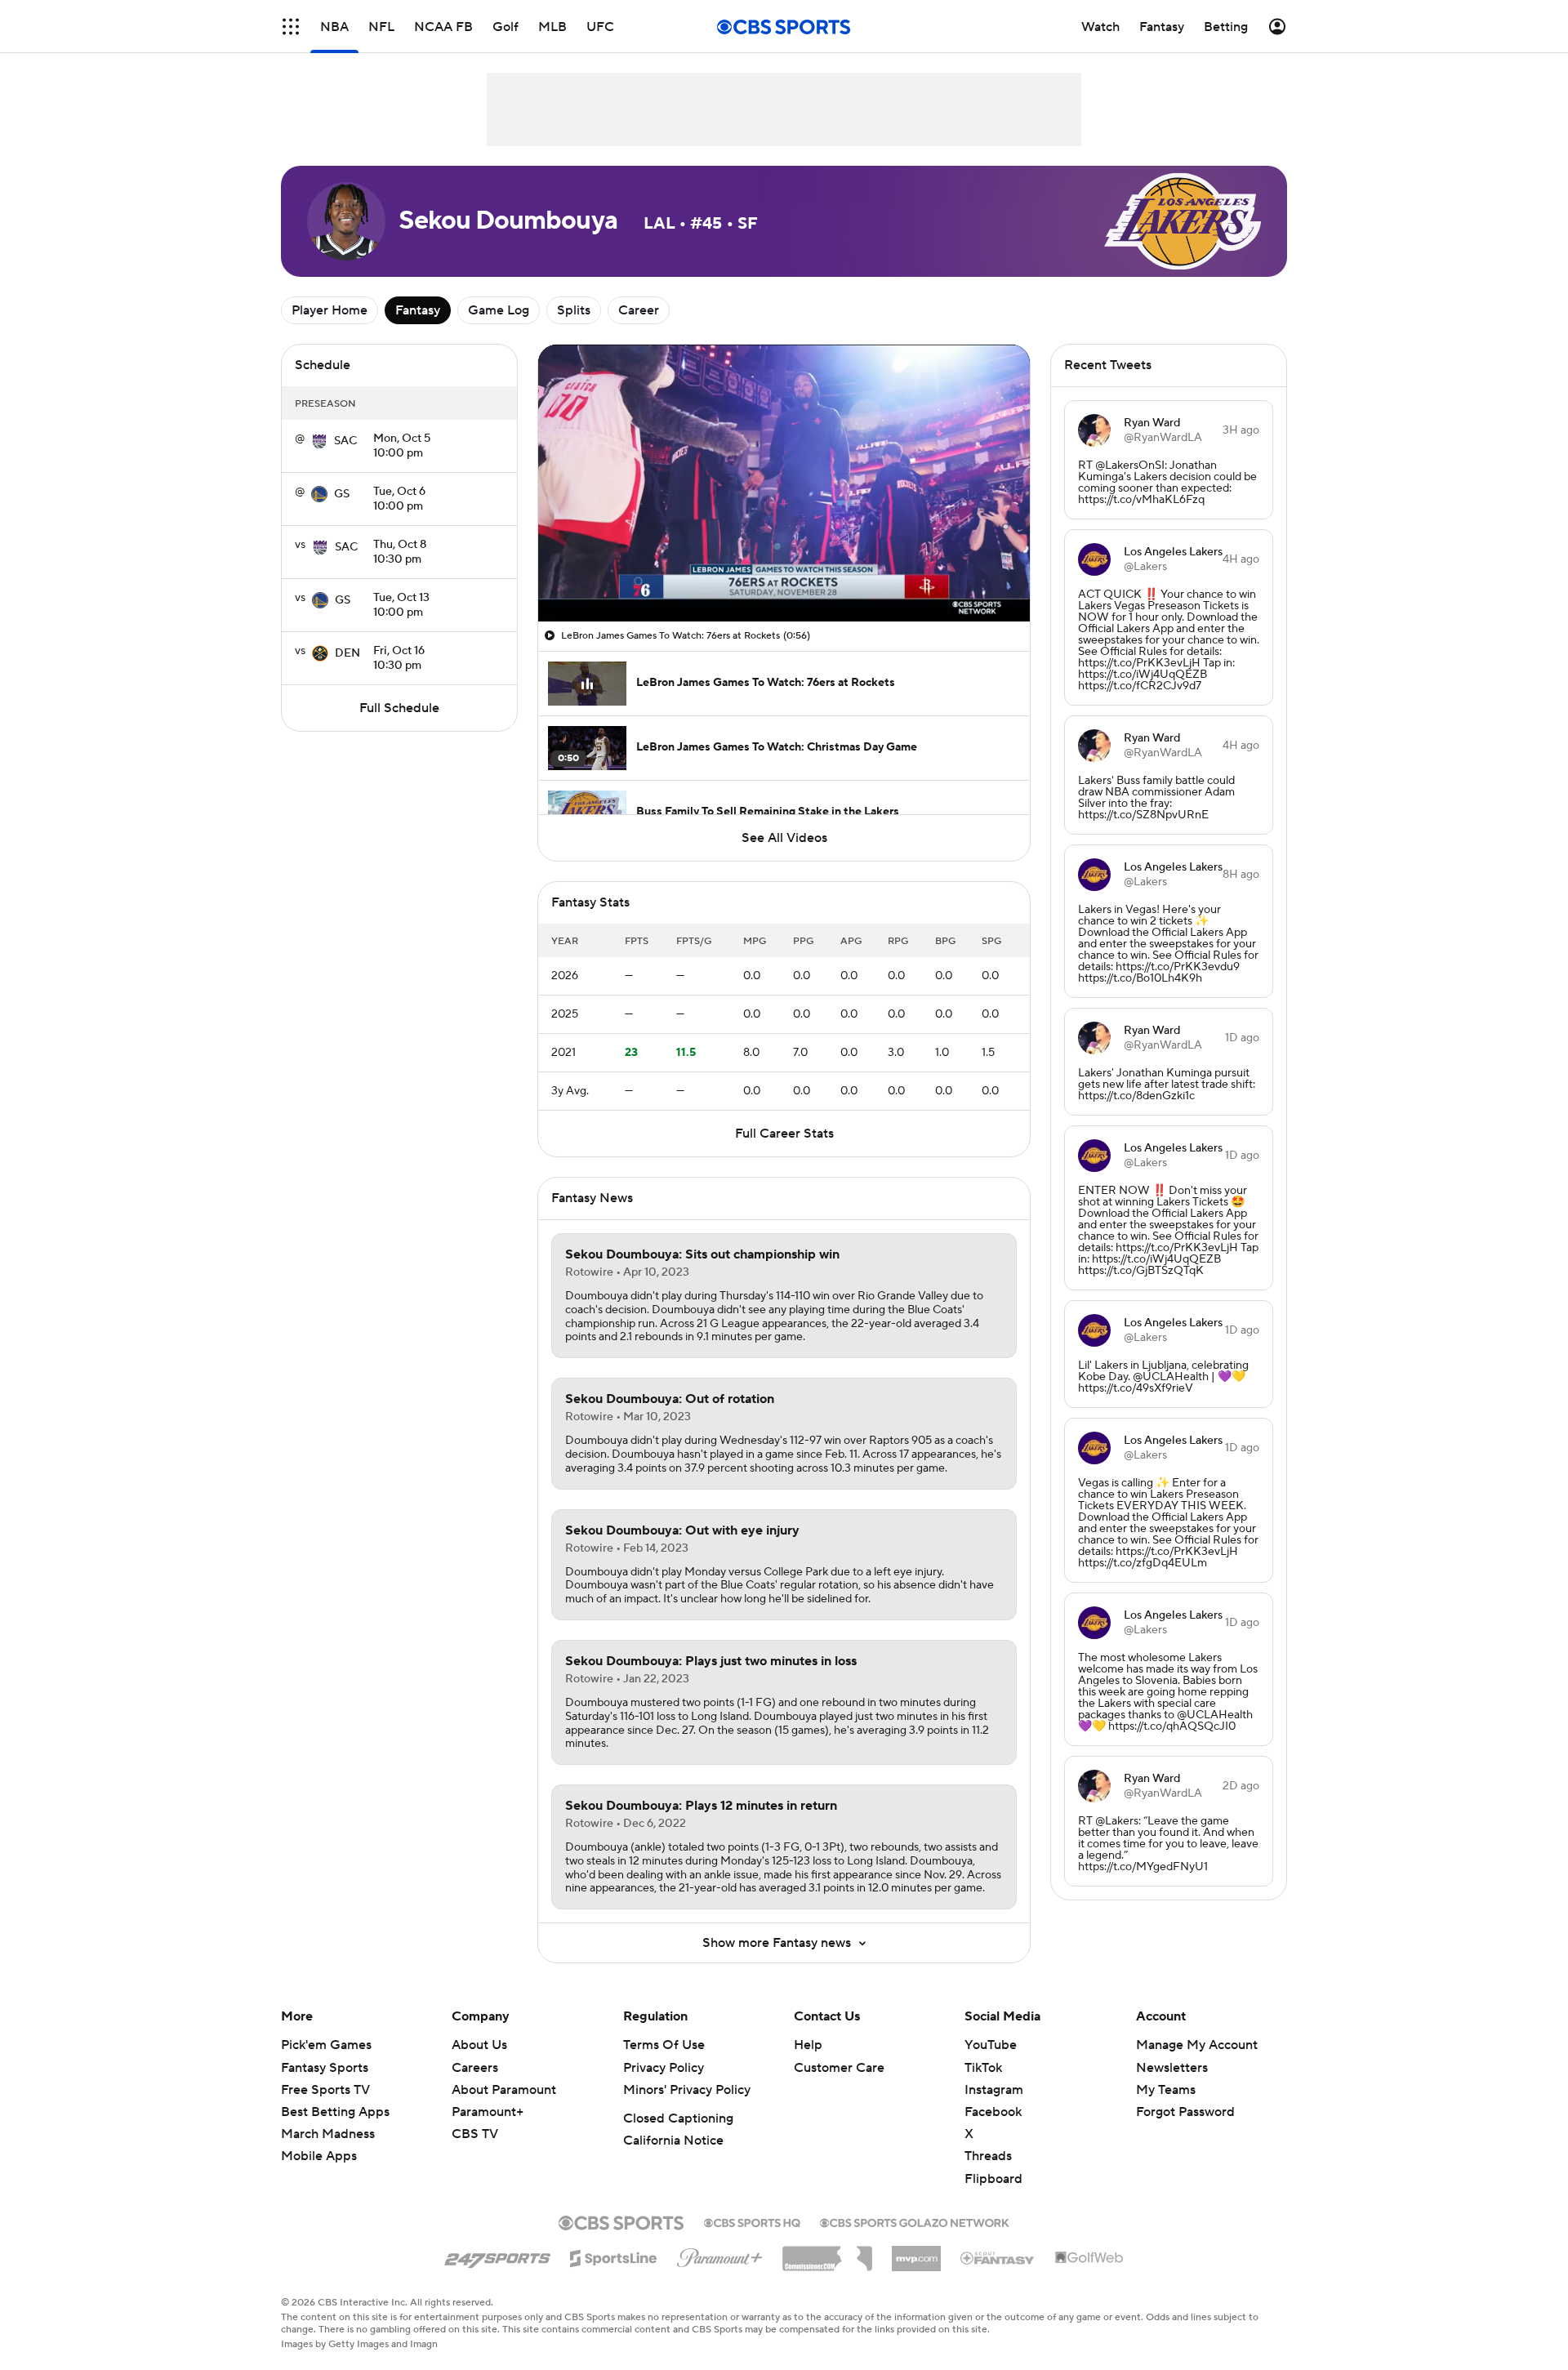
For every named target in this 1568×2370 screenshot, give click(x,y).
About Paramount (504, 2090)
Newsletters (1172, 2068)
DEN (347, 653)
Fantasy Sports (325, 2068)
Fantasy (418, 310)
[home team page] (319, 441)
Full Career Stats (784, 1134)
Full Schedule (399, 708)
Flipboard (993, 2179)
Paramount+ (488, 2112)
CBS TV (475, 2134)
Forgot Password (1185, 2112)
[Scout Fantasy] (998, 2257)
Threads (988, 2156)
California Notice (673, 2141)
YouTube (991, 2045)
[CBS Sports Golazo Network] (915, 2221)
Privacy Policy (664, 2068)
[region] (784, 483)
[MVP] (916, 2252)
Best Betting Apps (335, 2112)
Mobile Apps (319, 2156)
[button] (291, 27)
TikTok (983, 2068)
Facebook (993, 2112)
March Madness (328, 2134)
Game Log (499, 310)
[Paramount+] (720, 2255)
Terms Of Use (664, 2045)
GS (342, 494)
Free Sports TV (325, 2090)
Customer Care (839, 2068)
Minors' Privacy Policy (687, 2090)
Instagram (994, 2090)
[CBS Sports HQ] (752, 2221)
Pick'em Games (326, 2045)
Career (639, 310)
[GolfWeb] (1089, 2258)
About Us (479, 2045)
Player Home (330, 310)
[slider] (784, 574)
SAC (345, 441)
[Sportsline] (614, 2256)
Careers (475, 2068)
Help (808, 2045)
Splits (574, 310)
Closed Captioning (678, 2118)
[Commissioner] (827, 2252)
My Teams (1166, 2090)
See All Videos (784, 838)
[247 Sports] (497, 2256)
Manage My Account (1197, 2045)
